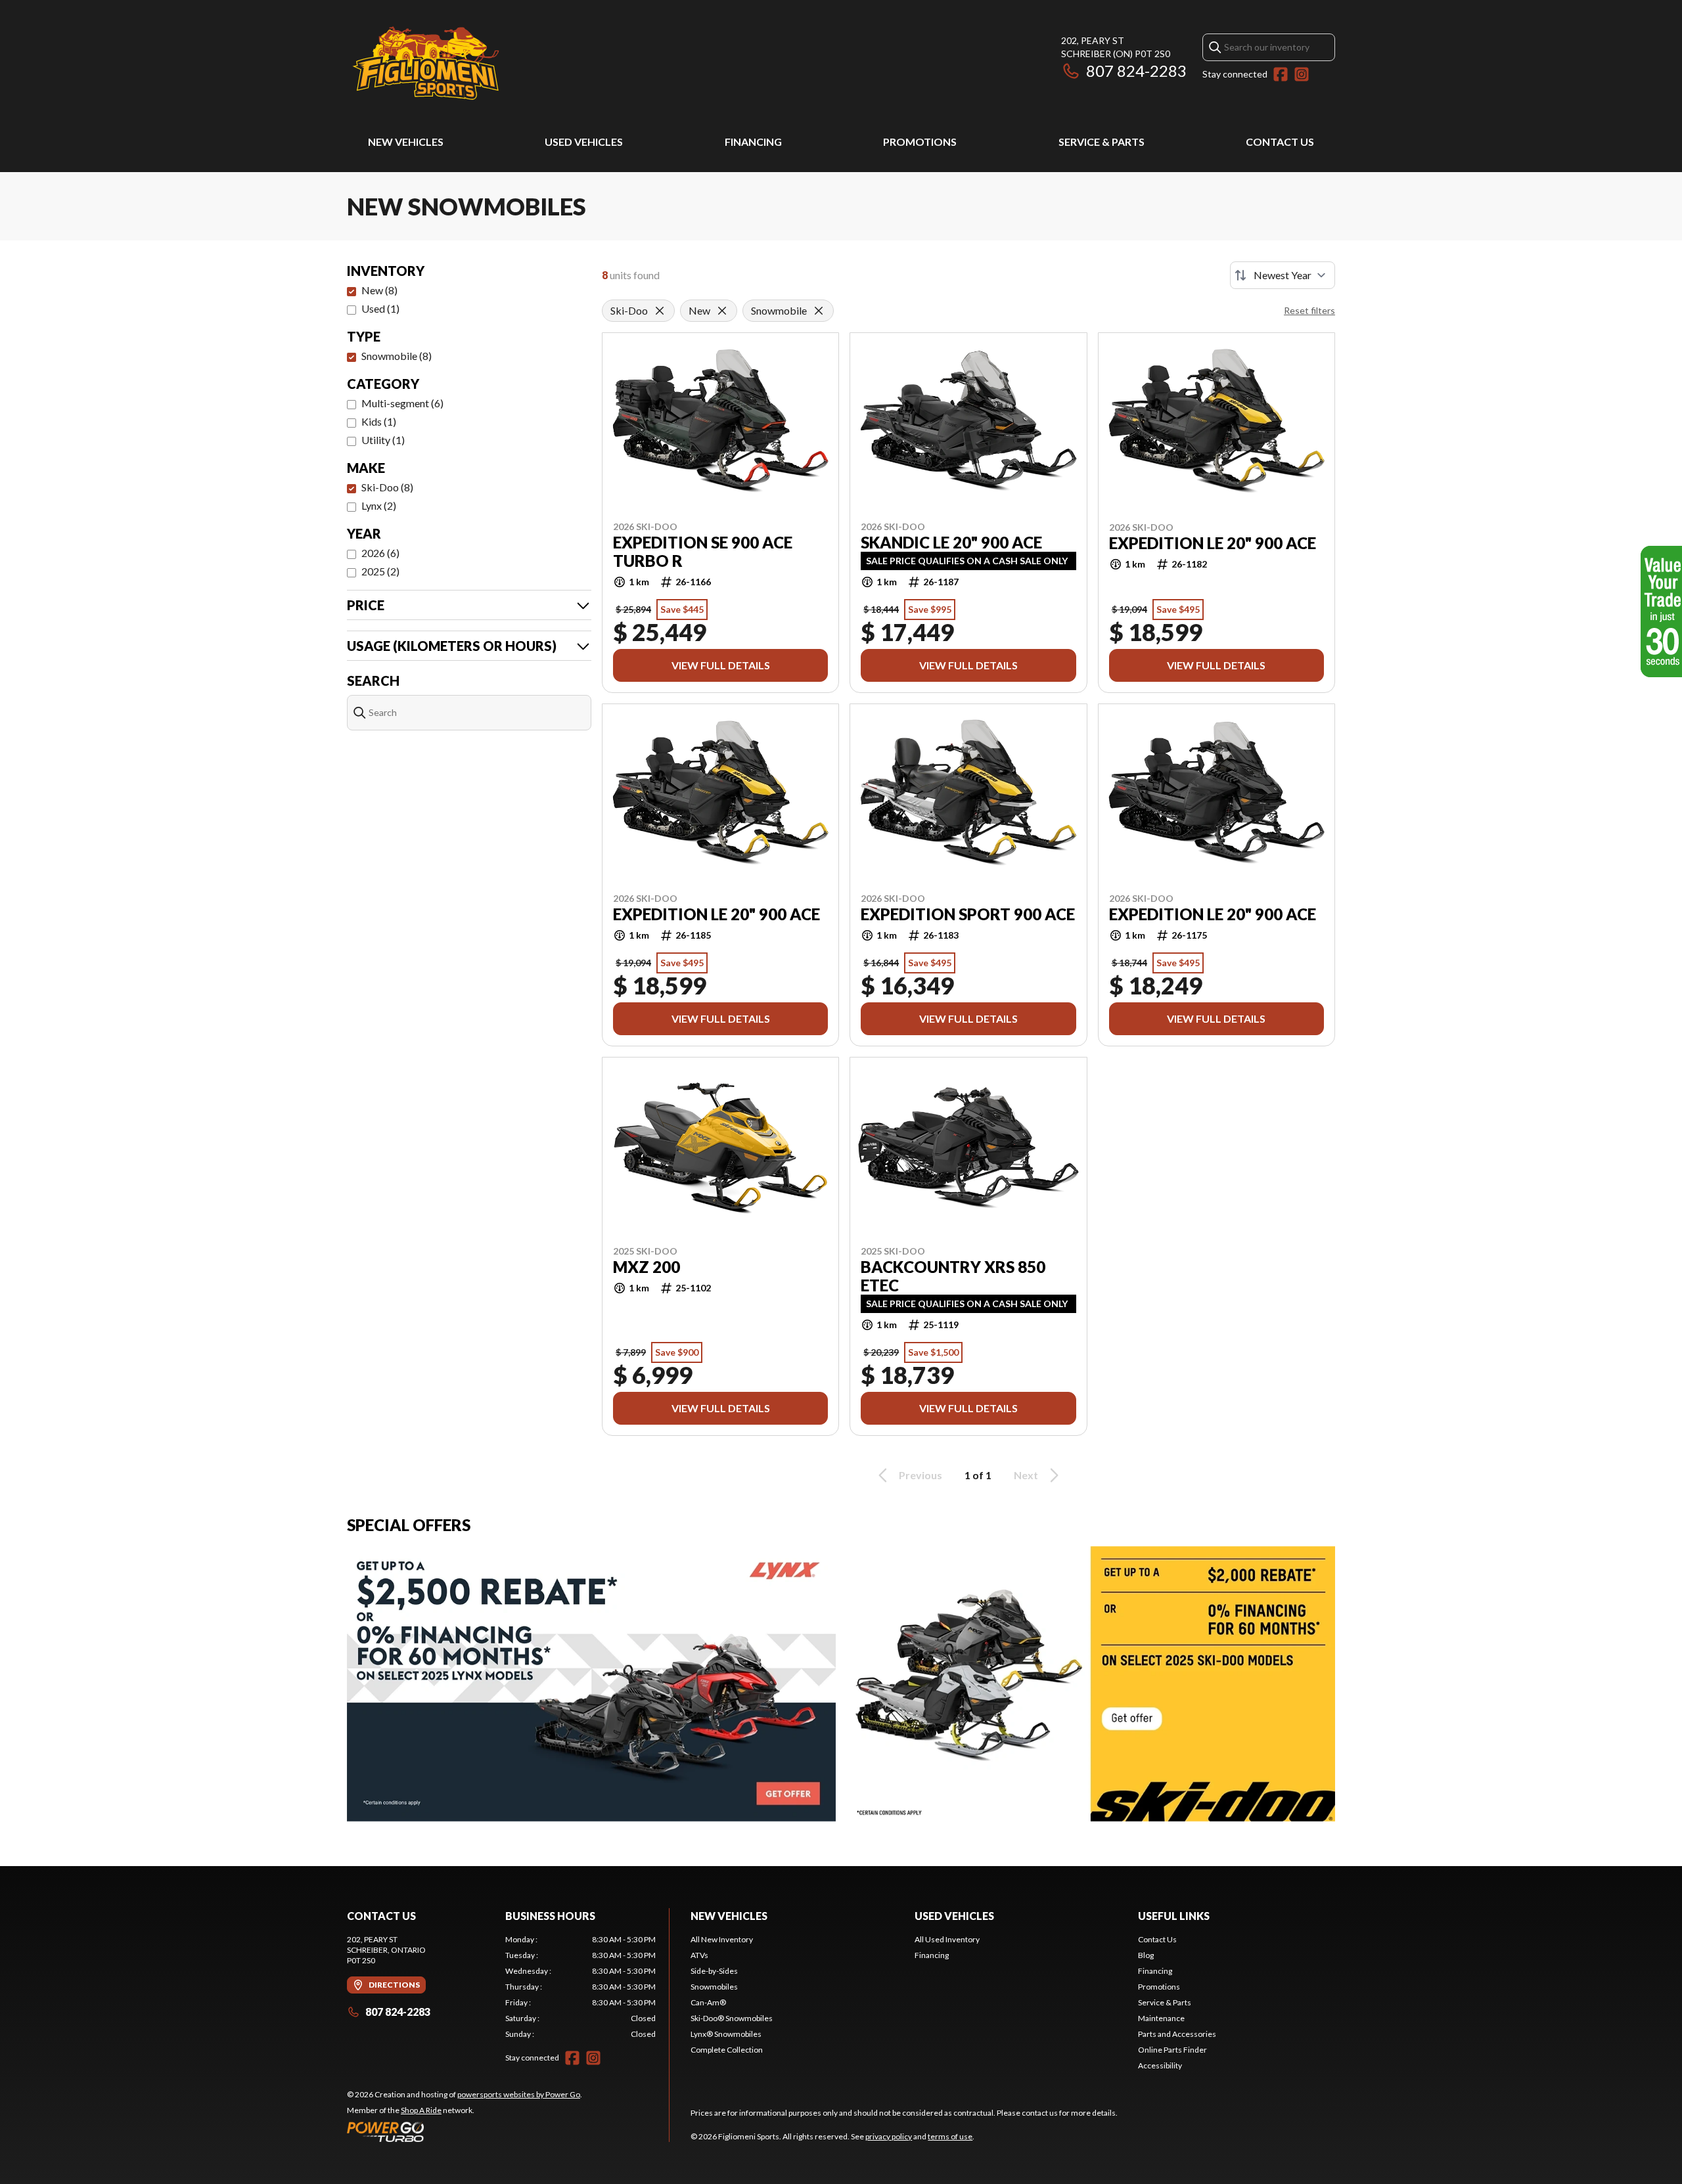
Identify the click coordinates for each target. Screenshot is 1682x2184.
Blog (1146, 1955)
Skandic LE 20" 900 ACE (951, 543)
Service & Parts (1102, 142)
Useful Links (1174, 1916)
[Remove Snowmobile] (819, 311)
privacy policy (889, 2136)
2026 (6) (380, 553)
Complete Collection (727, 2050)
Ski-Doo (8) (387, 487)
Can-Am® (708, 2002)
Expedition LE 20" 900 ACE (1213, 543)
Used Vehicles (584, 142)
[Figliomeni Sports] (426, 63)
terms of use (950, 2136)
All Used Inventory (947, 1939)
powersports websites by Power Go (519, 2094)
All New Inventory (722, 1939)
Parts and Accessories (1177, 2034)
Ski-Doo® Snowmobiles (732, 2018)
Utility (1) (383, 440)
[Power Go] (465, 2131)
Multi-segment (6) (402, 403)
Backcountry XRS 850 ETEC (953, 1276)
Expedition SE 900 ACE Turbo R (703, 552)
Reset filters (1309, 310)
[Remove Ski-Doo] (660, 311)
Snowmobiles (714, 1987)
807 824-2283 (1136, 71)
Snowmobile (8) (397, 356)
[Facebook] (1281, 74)
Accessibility (1160, 2065)
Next (1026, 1475)
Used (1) (380, 308)
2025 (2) (380, 571)
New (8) (379, 290)
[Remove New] (722, 311)
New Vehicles (406, 142)
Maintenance (1161, 2018)
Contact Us (1280, 142)
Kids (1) (379, 421)
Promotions (920, 142)
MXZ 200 (647, 1267)
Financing (753, 142)
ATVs (699, 1955)
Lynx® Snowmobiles (726, 2034)
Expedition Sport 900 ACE (968, 914)
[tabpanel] (580, 1987)
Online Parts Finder (1172, 2050)
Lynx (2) (379, 505)
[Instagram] (1302, 74)
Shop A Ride (421, 2110)
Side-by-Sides (714, 1971)
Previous (921, 1475)
